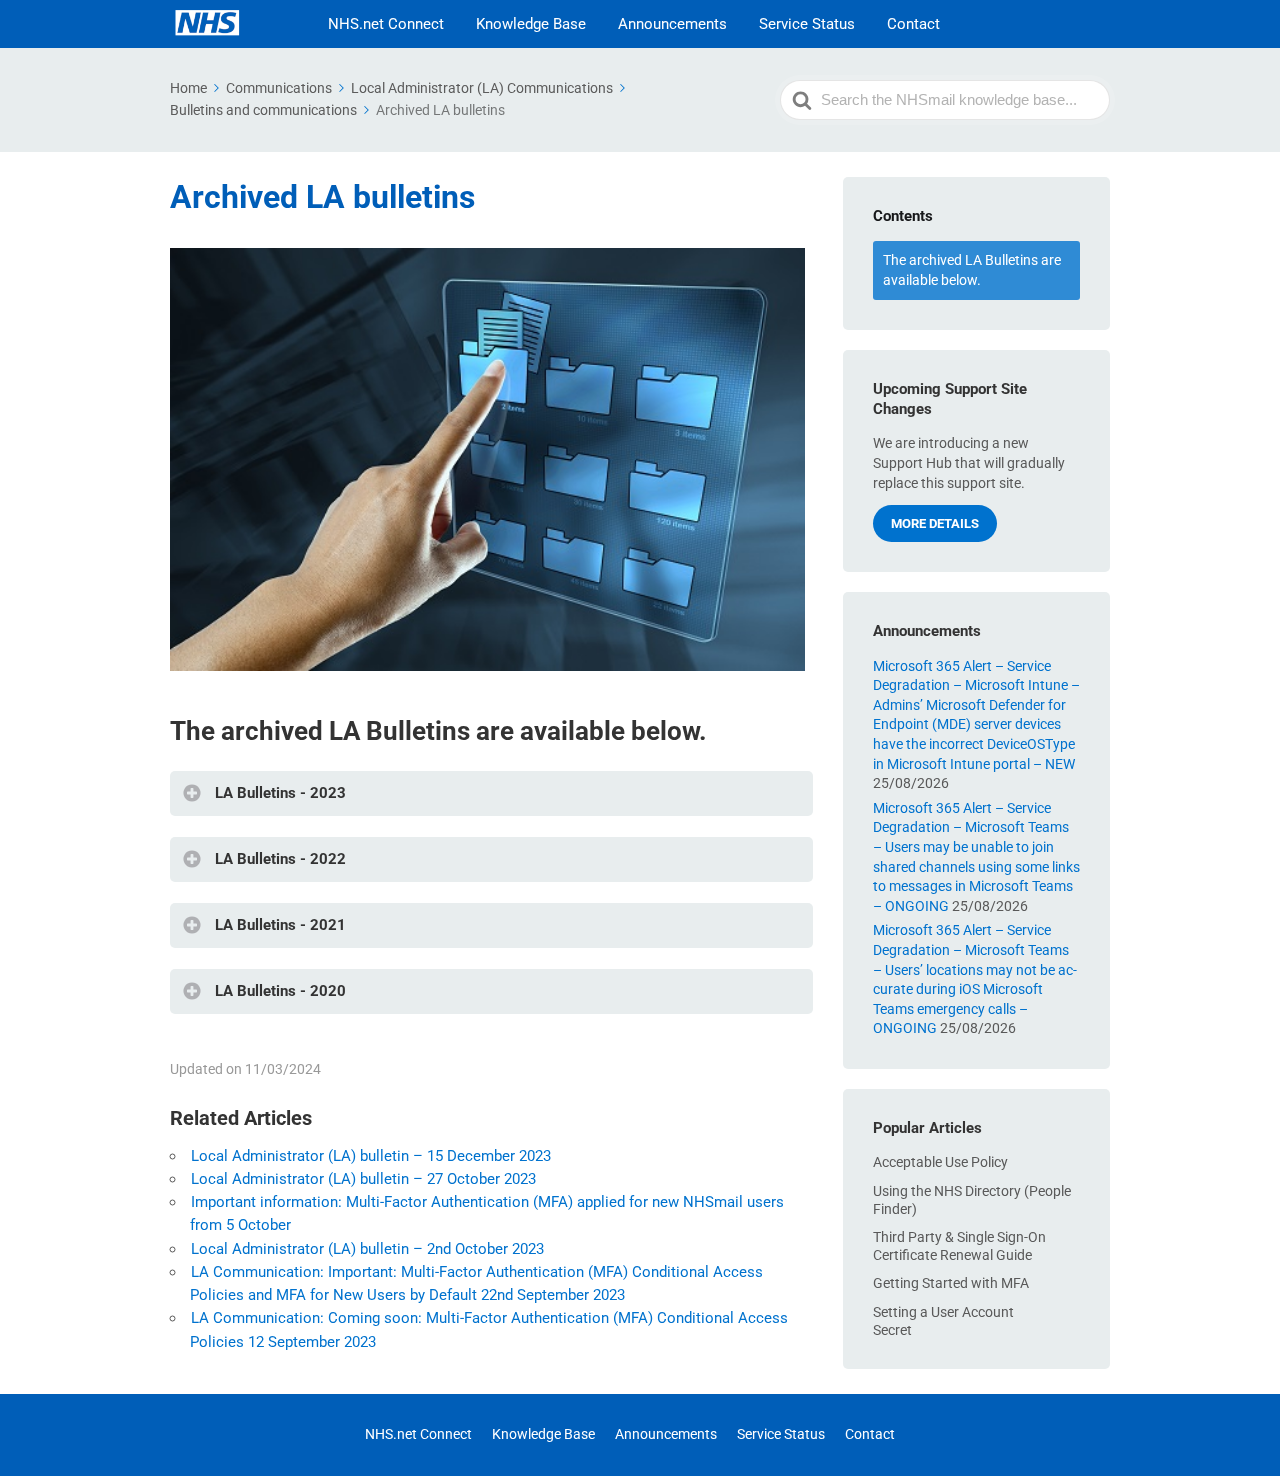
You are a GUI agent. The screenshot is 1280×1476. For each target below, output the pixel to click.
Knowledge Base (531, 24)
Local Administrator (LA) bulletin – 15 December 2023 (371, 1156)
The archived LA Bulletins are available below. (972, 270)
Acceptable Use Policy (940, 1162)
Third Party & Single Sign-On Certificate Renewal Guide (959, 1246)
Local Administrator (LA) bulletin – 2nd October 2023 (367, 1249)
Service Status (807, 24)
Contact (913, 24)
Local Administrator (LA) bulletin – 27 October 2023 (363, 1179)
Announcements (672, 24)
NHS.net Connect (386, 24)
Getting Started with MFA (951, 1283)
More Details (935, 523)
